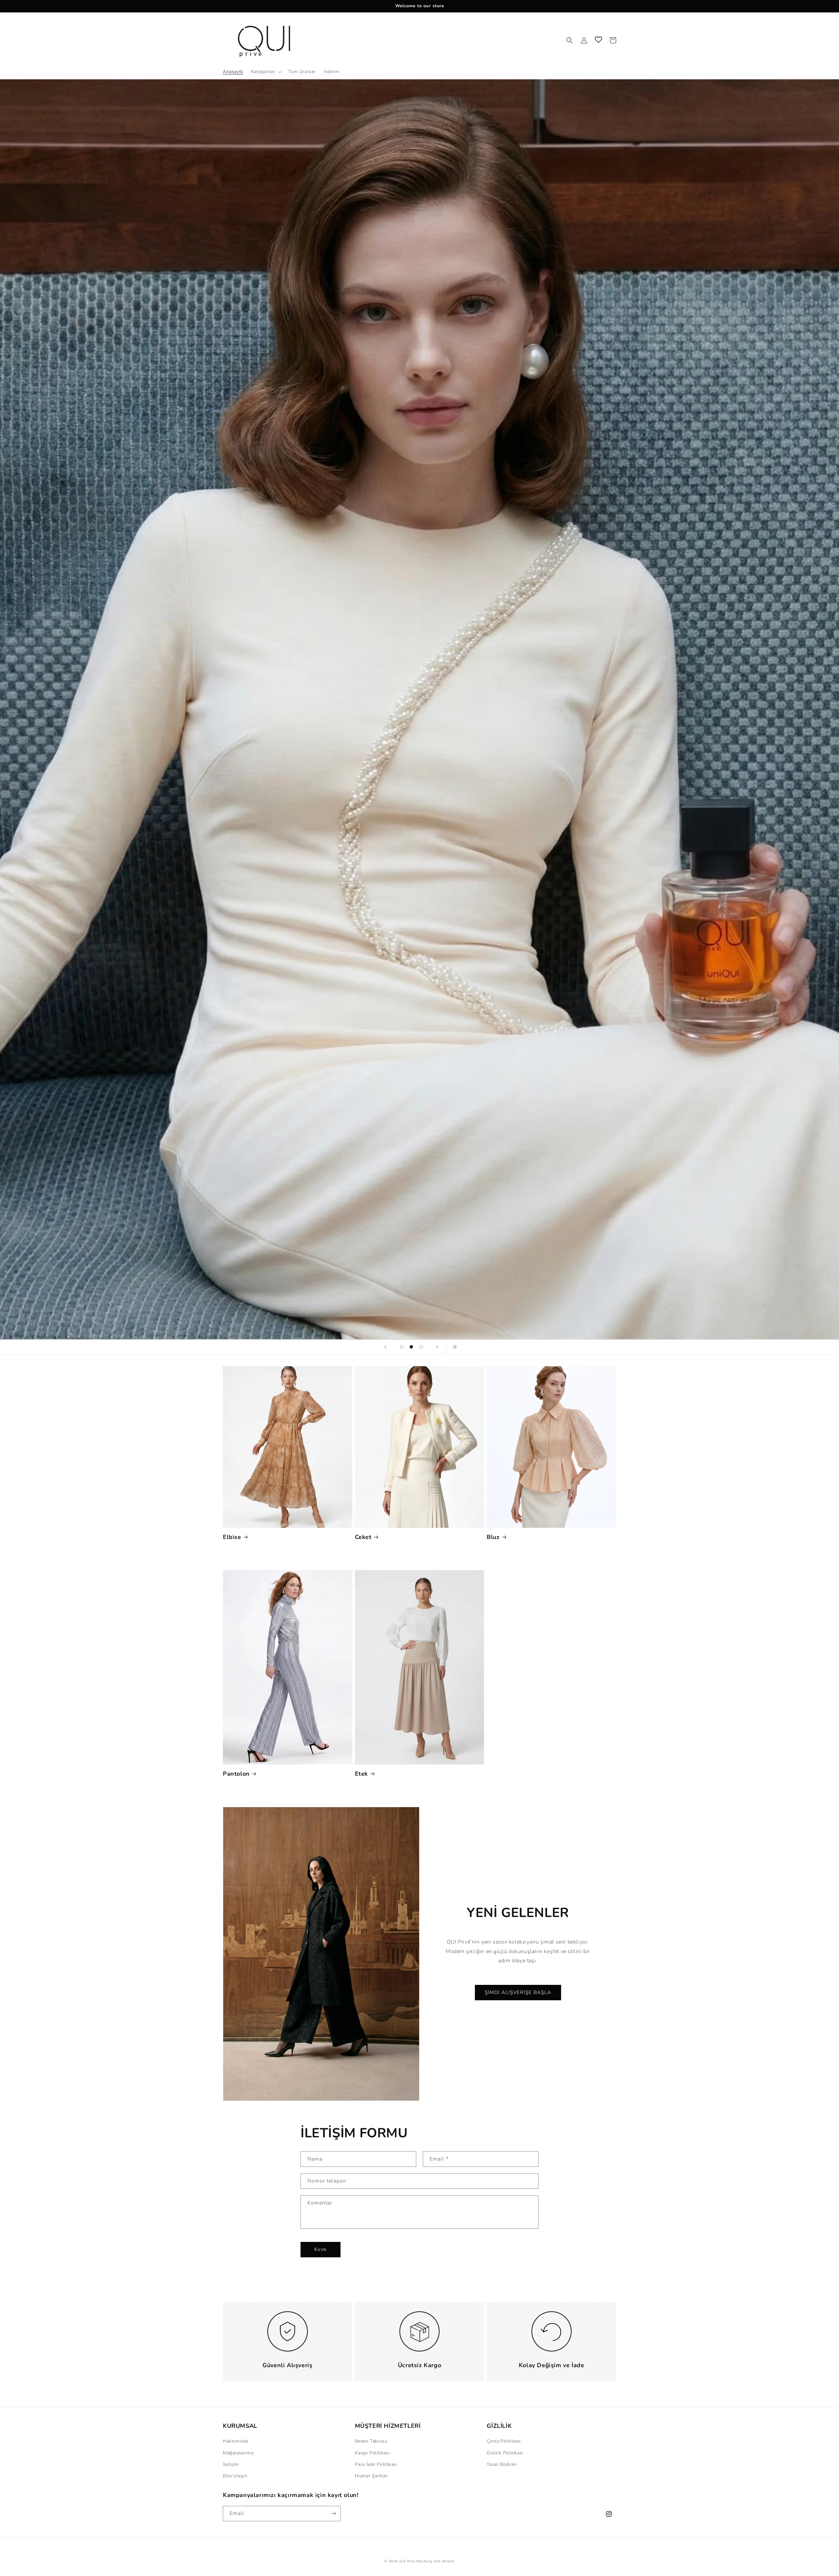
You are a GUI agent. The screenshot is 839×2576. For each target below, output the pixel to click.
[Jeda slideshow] (454, 1347)
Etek (361, 1774)
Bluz (493, 1537)
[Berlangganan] (333, 2514)
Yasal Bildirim (502, 2464)
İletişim (231, 2464)
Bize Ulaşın (235, 2476)
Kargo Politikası (372, 2453)
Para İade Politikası (376, 2464)
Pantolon (236, 1774)
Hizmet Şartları (372, 2476)
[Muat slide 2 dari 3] (411, 1347)
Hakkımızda (235, 2441)
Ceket (363, 1537)
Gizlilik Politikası (505, 2453)
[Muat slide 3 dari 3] (421, 1347)
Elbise (232, 1537)
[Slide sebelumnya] (385, 1347)
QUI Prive (407, 2561)
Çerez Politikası (504, 2441)
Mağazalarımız (238, 2453)
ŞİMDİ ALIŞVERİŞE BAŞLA (530, 1302)
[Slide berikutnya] (437, 1347)
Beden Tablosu (371, 2441)
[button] (266, 72)
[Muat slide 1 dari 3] (401, 1347)
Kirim (321, 2249)
